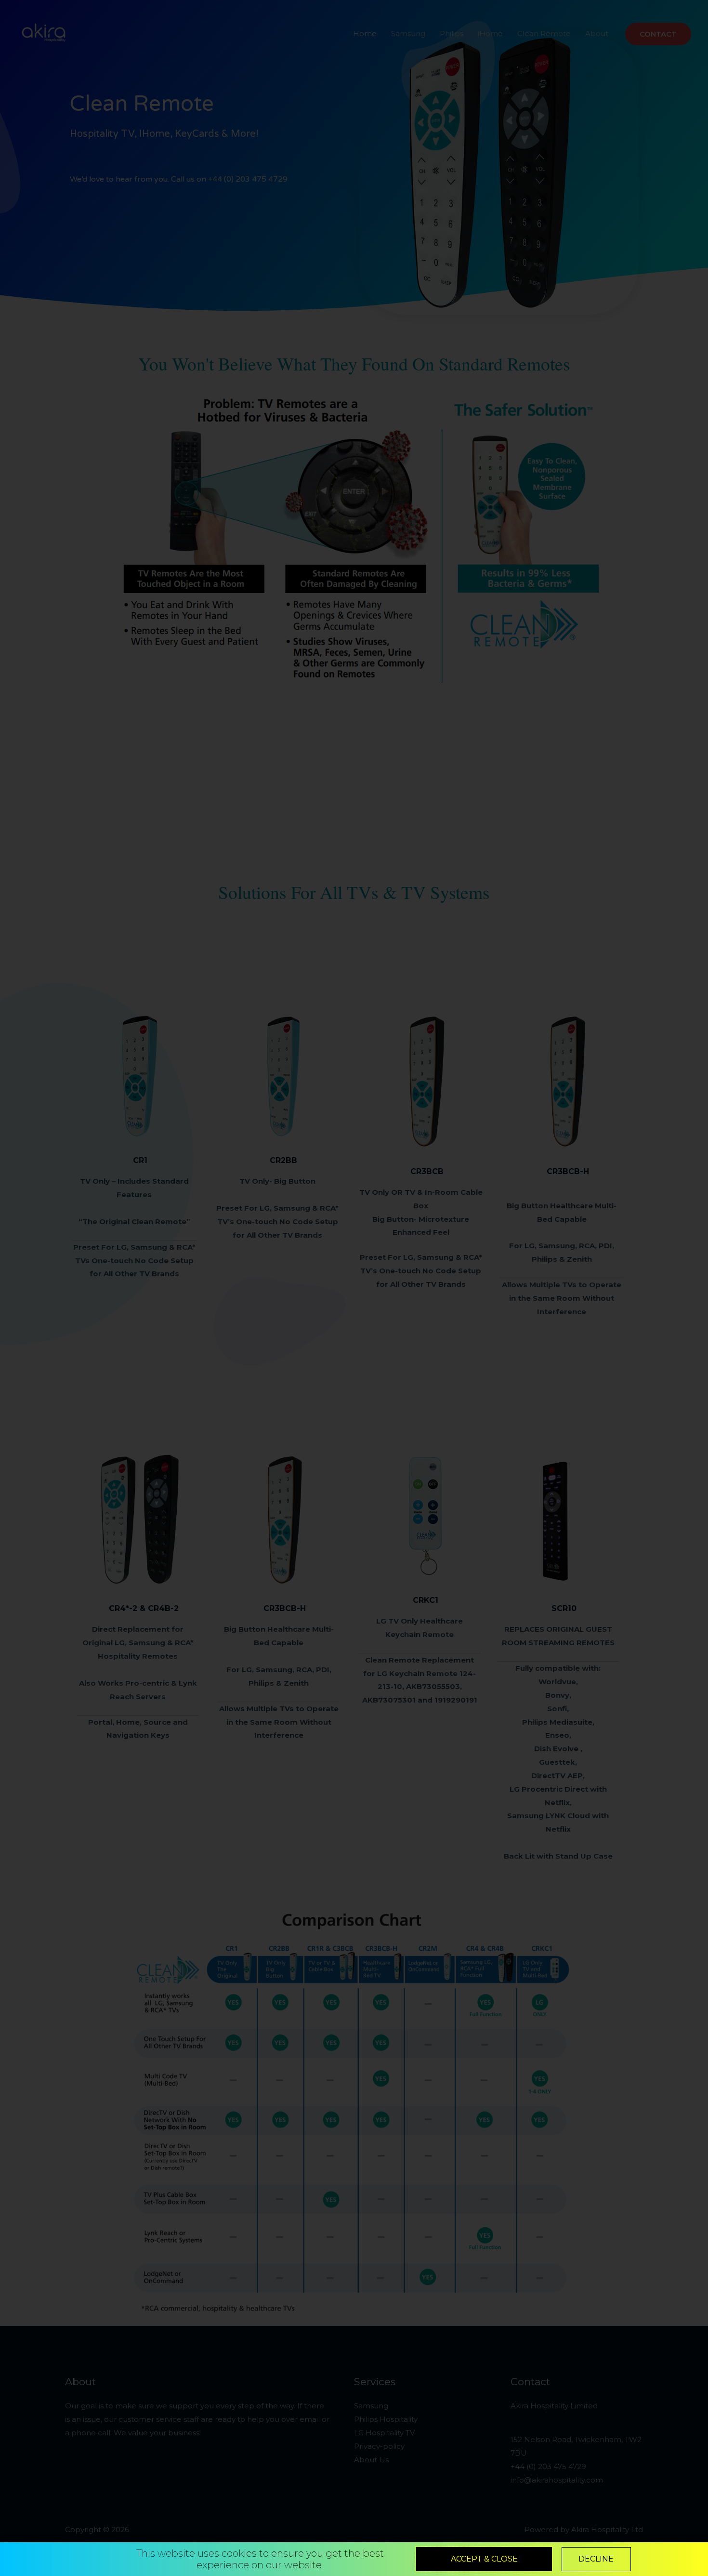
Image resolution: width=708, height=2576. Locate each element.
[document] (354, 1288)
